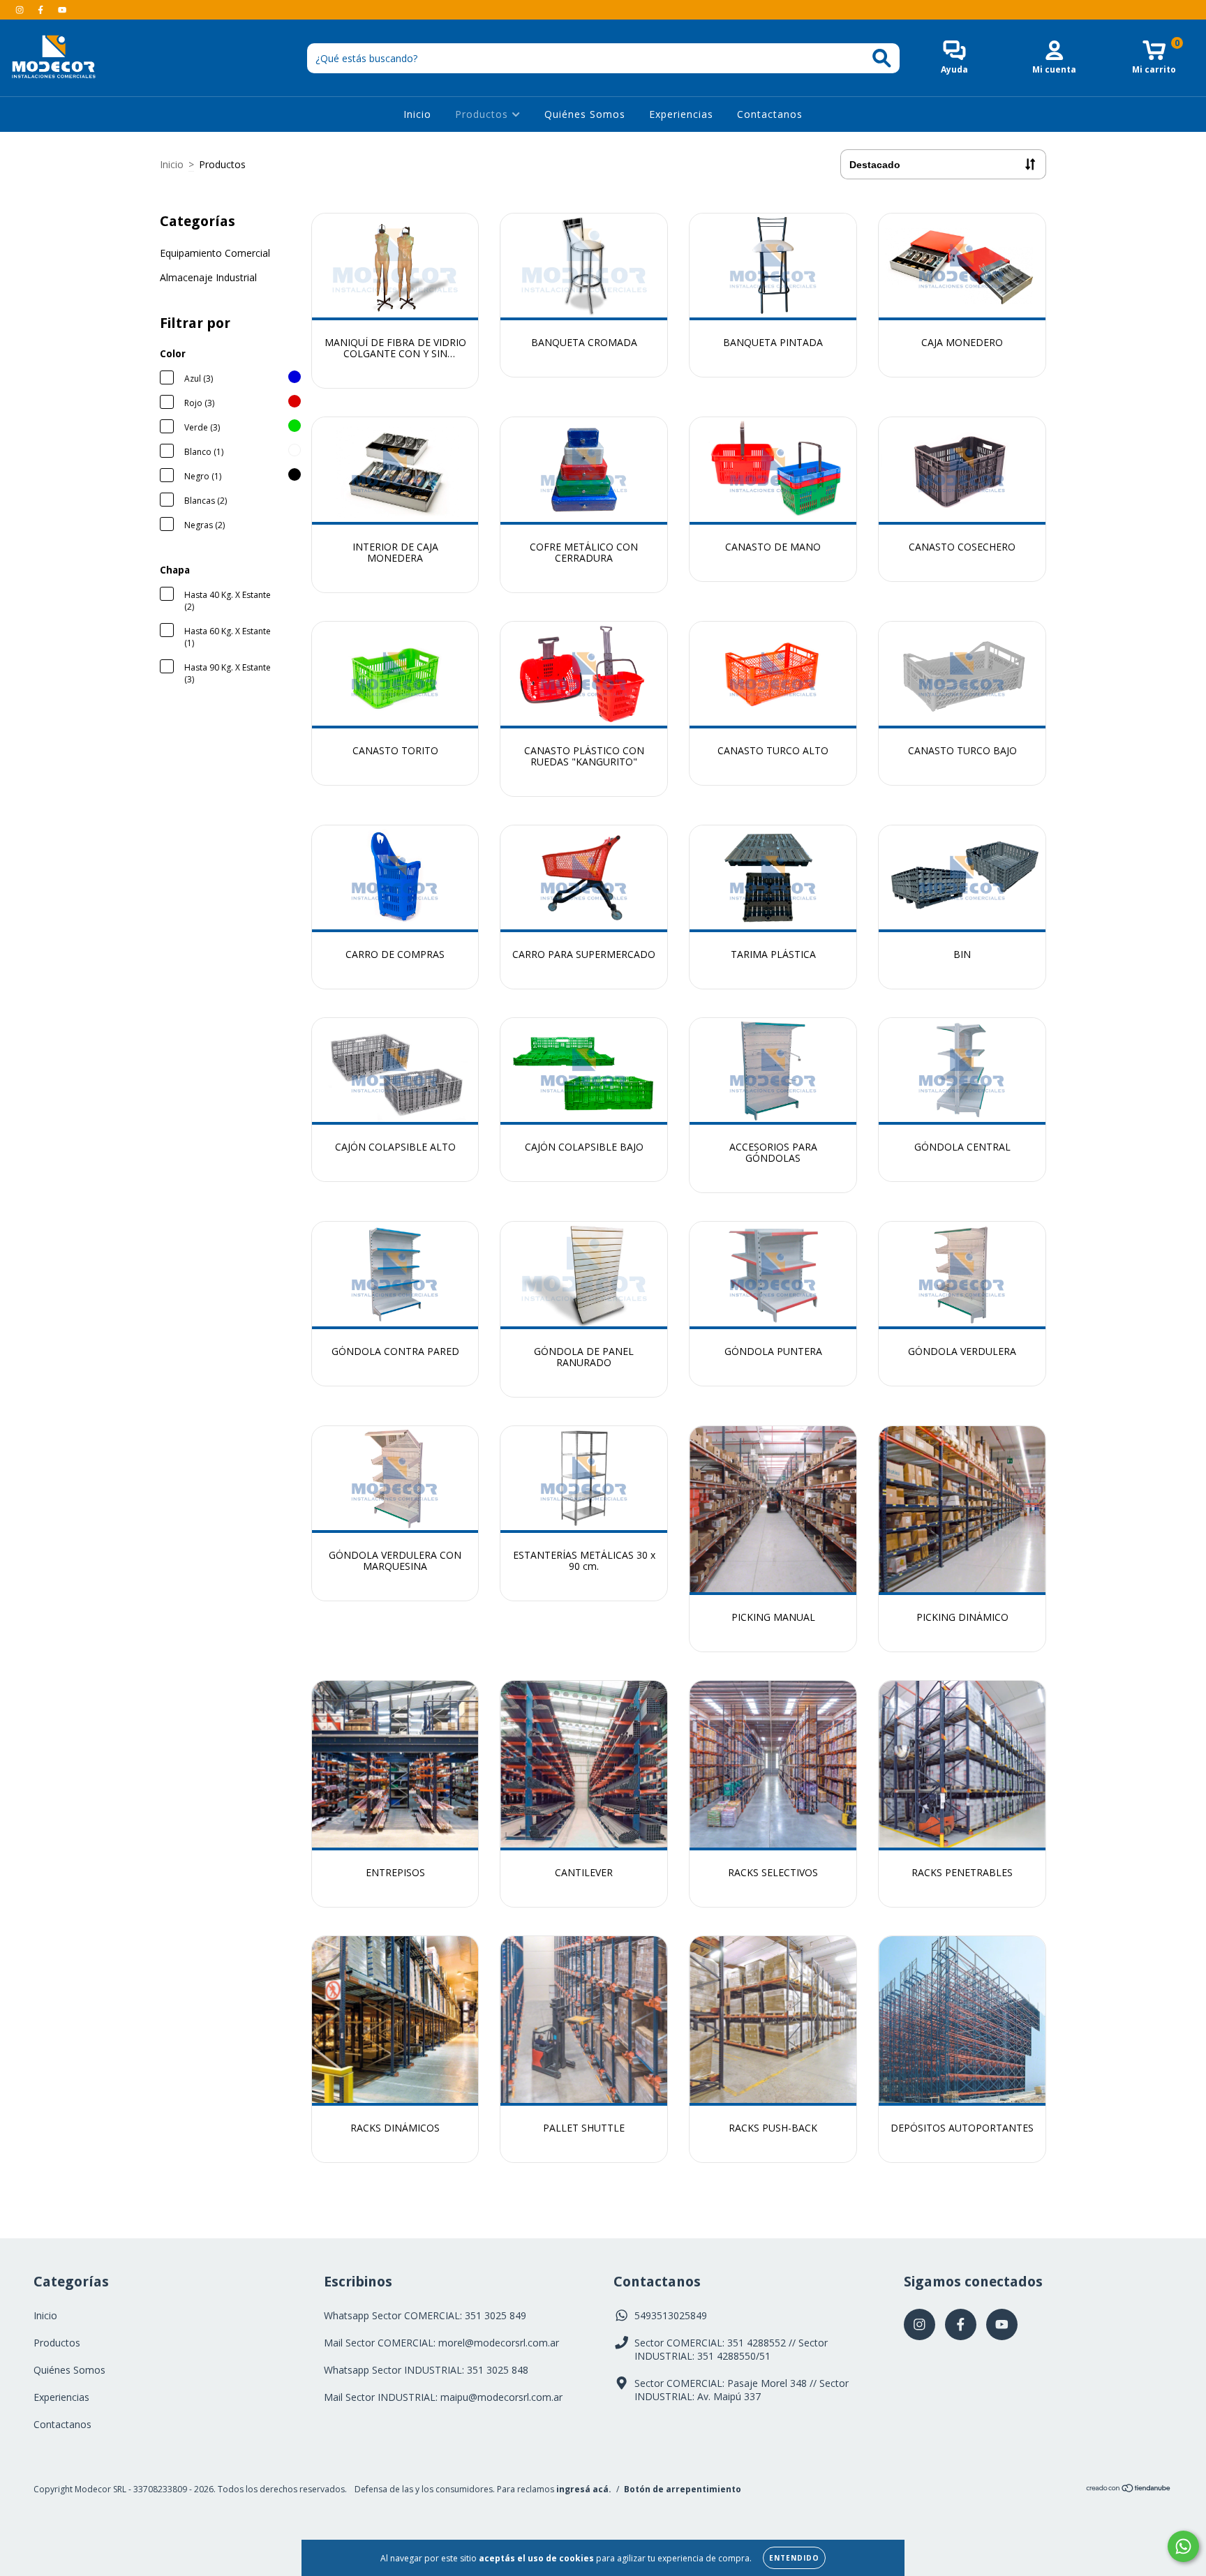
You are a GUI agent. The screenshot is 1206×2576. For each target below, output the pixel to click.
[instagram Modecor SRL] (21, 9)
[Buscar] (882, 58)
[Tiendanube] (1129, 2490)
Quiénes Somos (585, 114)
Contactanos (770, 114)
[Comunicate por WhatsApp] (1183, 2546)
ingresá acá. (584, 2489)
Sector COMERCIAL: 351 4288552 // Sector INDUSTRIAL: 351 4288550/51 (731, 2349)
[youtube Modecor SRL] (62, 9)
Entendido (794, 2558)
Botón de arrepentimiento (683, 2489)
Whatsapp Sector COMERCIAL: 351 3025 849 (425, 2315)
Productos (483, 114)
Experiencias (681, 114)
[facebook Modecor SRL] (42, 9)
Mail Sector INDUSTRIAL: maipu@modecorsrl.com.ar (443, 2397)
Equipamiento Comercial (215, 253)
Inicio (417, 114)
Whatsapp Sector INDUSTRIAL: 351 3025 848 (426, 2370)
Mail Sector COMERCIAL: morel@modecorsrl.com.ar (441, 2343)
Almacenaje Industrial (208, 277)
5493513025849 (671, 2315)
